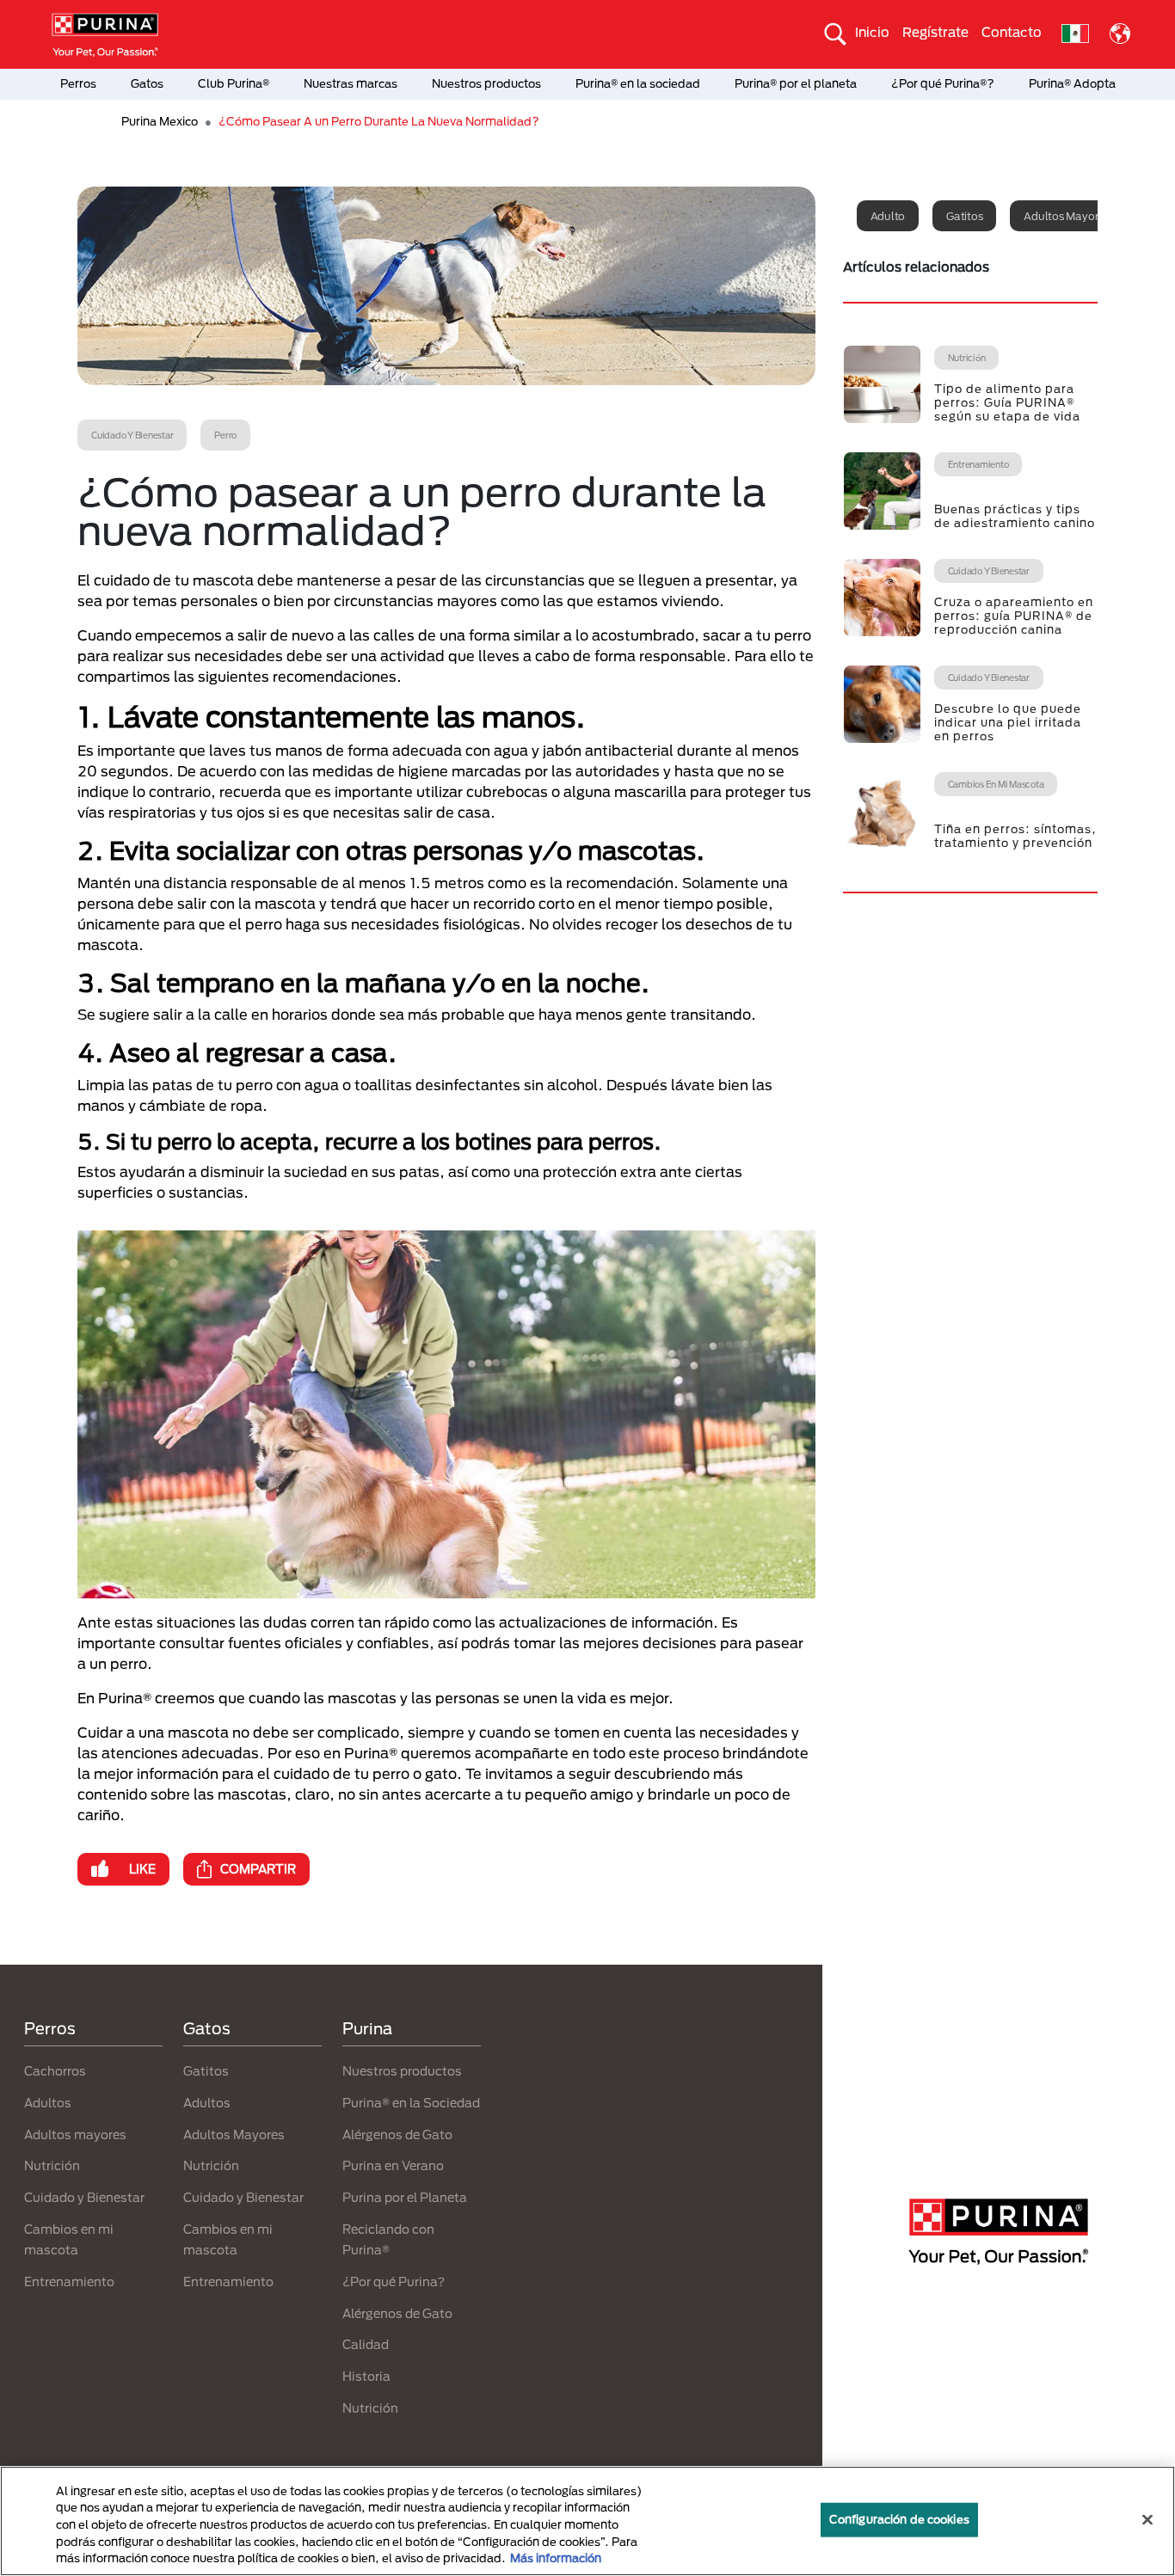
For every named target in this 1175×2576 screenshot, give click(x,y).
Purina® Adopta (1072, 83)
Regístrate (935, 32)
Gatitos (964, 216)
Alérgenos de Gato (397, 2134)
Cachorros (55, 2071)
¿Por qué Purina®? (943, 83)
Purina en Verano (393, 2165)
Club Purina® (234, 83)
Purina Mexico (160, 121)
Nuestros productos (486, 83)
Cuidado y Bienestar (84, 2197)
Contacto (1012, 32)
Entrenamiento (69, 2282)
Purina (367, 2028)
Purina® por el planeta (796, 83)
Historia (366, 2376)
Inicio (872, 32)
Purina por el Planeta (405, 2197)
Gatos (147, 83)
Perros (78, 83)
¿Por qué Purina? (394, 2282)
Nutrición (52, 2165)
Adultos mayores (1066, 216)
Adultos (48, 2103)
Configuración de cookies (899, 2519)
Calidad (366, 2344)
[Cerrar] (1147, 2520)
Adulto (888, 216)
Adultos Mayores (234, 2134)
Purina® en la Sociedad (411, 2103)
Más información (556, 2558)
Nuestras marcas (351, 83)
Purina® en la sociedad (638, 83)
